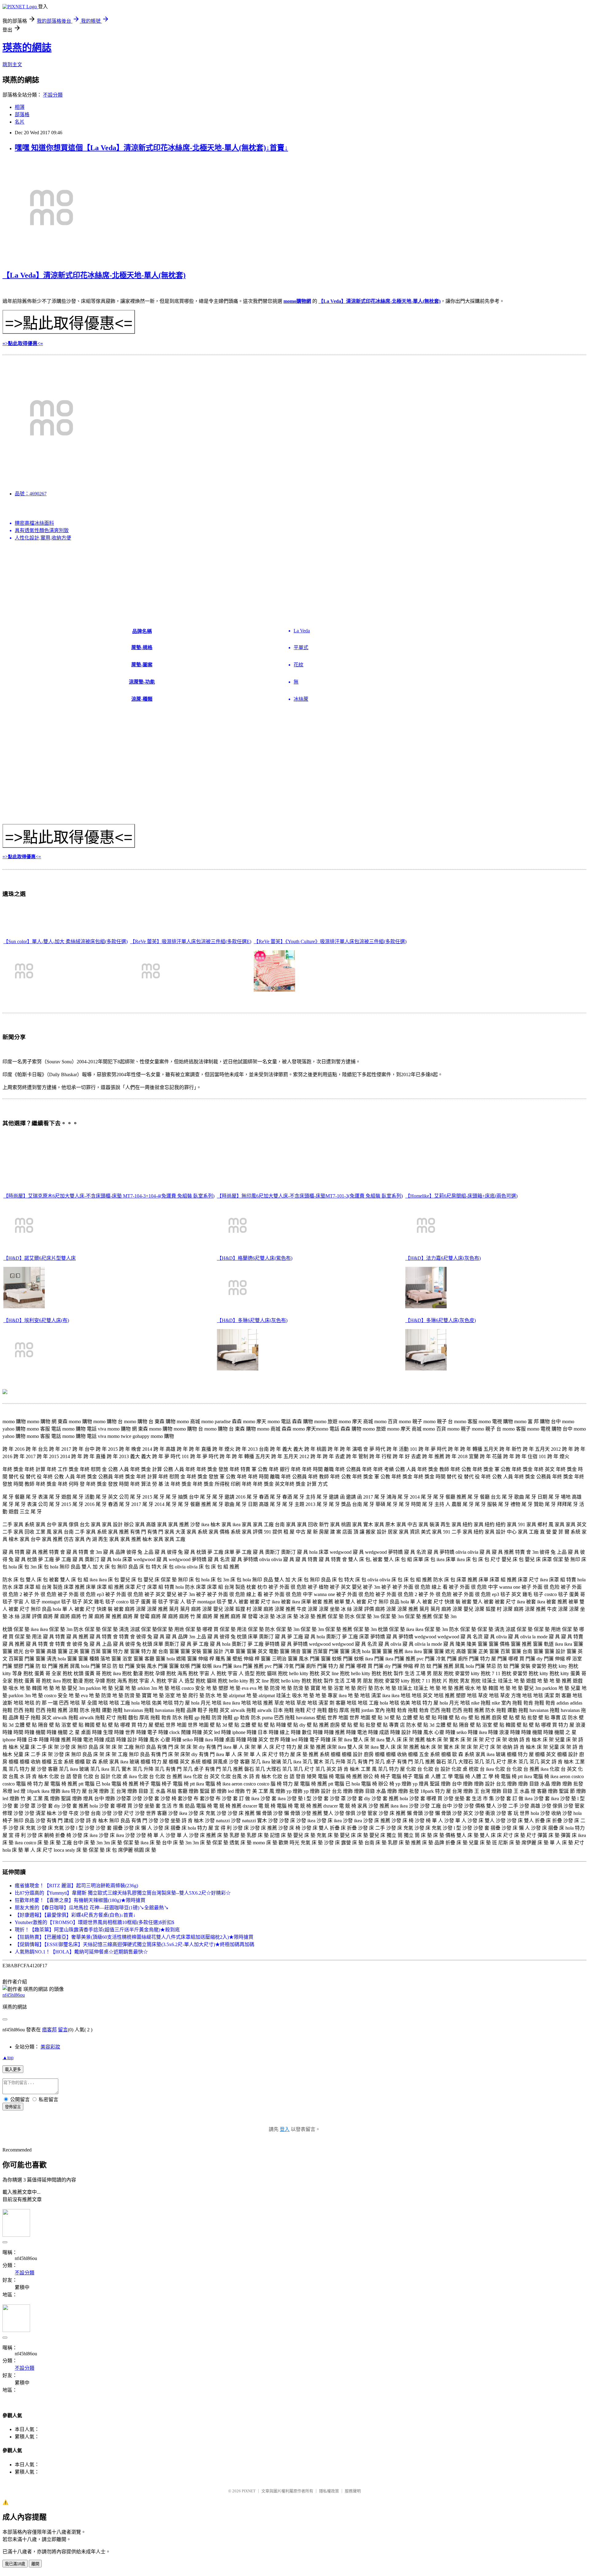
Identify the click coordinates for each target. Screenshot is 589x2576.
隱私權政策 (329, 2491)
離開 (35, 2564)
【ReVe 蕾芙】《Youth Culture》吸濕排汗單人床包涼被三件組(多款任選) (330, 941)
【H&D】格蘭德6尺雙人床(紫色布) (255, 1258)
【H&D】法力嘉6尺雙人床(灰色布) (443, 1258)
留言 (63, 2030)
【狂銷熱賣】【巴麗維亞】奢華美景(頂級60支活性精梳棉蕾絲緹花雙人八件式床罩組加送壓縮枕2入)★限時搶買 (134, 1937)
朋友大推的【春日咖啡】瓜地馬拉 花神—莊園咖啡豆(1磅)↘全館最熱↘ (92, 1908)
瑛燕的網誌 (27, 48)
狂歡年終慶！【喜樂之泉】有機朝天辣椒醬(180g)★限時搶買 (80, 1900)
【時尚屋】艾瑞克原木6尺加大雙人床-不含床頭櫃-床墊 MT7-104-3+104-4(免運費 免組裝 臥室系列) (109, 1196)
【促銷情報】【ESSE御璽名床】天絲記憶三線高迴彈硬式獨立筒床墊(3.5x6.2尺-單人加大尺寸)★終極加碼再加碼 (135, 1944)
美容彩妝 (50, 2047)
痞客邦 (49, 2030)
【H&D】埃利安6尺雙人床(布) (36, 1320)
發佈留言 (13, 2107)
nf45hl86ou (14, 1995)
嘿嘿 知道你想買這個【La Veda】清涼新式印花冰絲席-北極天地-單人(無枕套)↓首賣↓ (151, 148)
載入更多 (13, 2069)
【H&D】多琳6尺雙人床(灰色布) (252, 1320)
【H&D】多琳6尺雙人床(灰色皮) (441, 1320)
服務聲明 (353, 2491)
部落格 (22, 114)
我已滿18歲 (15, 2564)
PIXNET (249, 2491)
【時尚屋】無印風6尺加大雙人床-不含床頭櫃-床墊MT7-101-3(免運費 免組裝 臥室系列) (310, 1196)
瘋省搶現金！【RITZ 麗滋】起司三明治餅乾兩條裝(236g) (76, 1886)
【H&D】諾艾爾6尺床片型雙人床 (40, 1258)
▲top (8, 2058)
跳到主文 (12, 65)
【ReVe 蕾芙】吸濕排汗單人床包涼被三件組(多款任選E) (191, 941)
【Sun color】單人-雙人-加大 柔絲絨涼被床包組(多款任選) (65, 941)
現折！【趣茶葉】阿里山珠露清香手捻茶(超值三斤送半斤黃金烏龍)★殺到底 (97, 1930)
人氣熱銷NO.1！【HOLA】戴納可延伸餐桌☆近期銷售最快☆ (81, 1952)
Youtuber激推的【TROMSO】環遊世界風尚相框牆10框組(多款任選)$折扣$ (94, 1922)
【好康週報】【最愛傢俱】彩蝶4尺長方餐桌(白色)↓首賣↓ (75, 1915)
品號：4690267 (31, 494)
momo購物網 (297, 301)
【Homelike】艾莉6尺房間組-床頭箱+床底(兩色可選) (461, 1196)
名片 (20, 122)
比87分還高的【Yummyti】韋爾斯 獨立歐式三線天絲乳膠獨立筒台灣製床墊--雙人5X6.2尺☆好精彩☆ (123, 1893)
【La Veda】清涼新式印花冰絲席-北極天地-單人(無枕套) (94, 275)
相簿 (20, 107)
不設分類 (53, 95)
